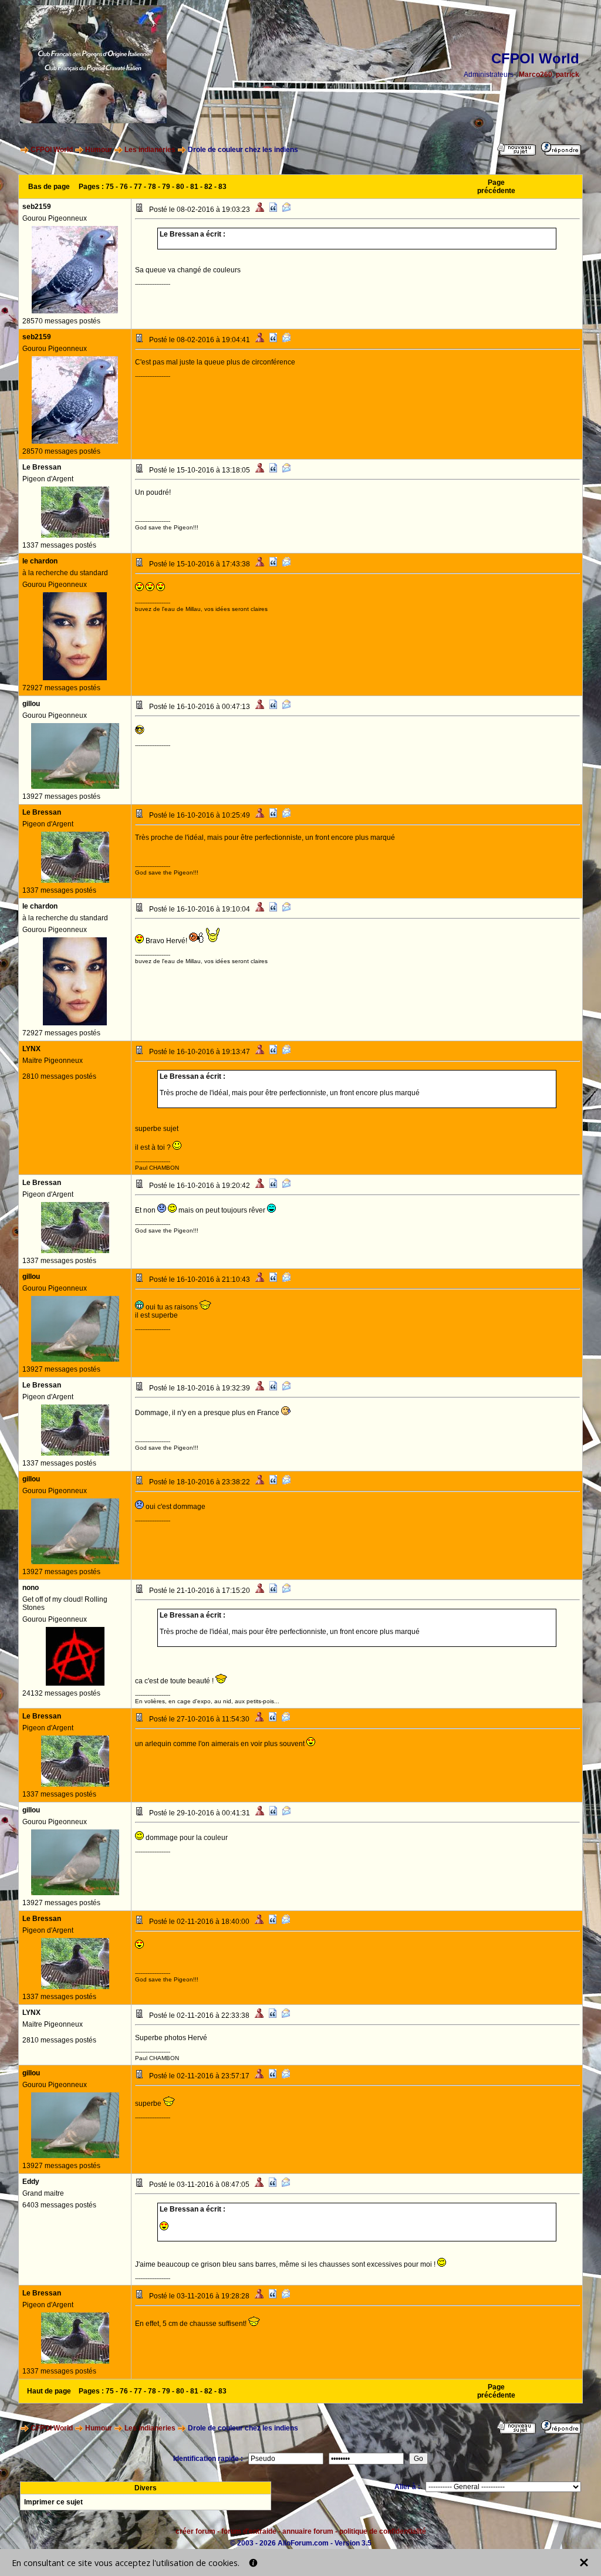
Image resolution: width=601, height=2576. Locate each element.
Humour (99, 150)
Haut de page (49, 2391)
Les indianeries (150, 150)
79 (166, 187)
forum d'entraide (249, 2531)
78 (152, 187)
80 (180, 187)
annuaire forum (308, 2531)
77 (138, 187)
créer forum (195, 2531)
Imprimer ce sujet (53, 2502)
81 (194, 187)
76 (124, 187)
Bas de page (49, 187)
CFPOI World (52, 150)
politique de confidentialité (383, 2531)
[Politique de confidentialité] (253, 2563)
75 (110, 187)
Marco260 (536, 75)
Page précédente (496, 187)
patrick (568, 75)
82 (208, 187)
